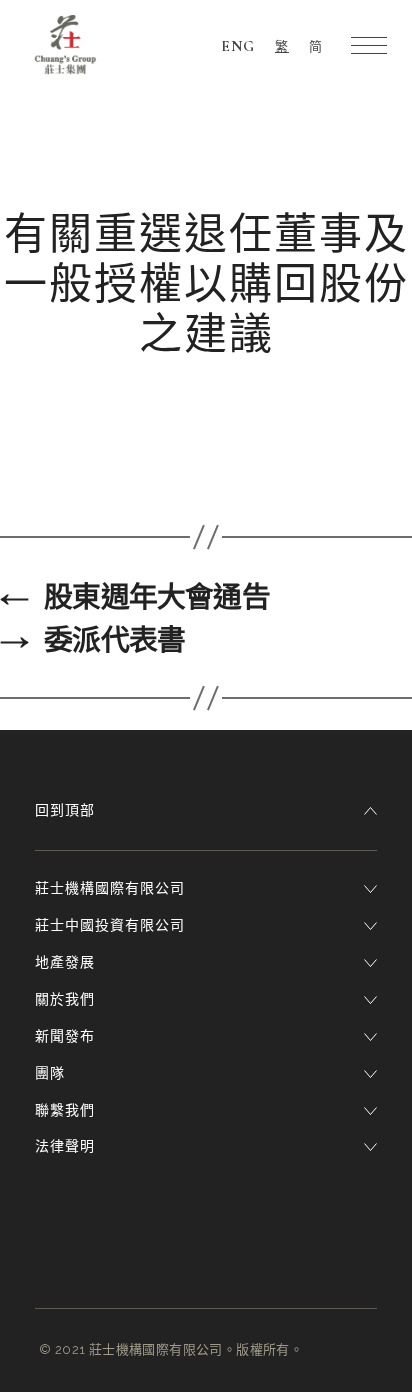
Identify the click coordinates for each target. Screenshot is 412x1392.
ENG (238, 46)
